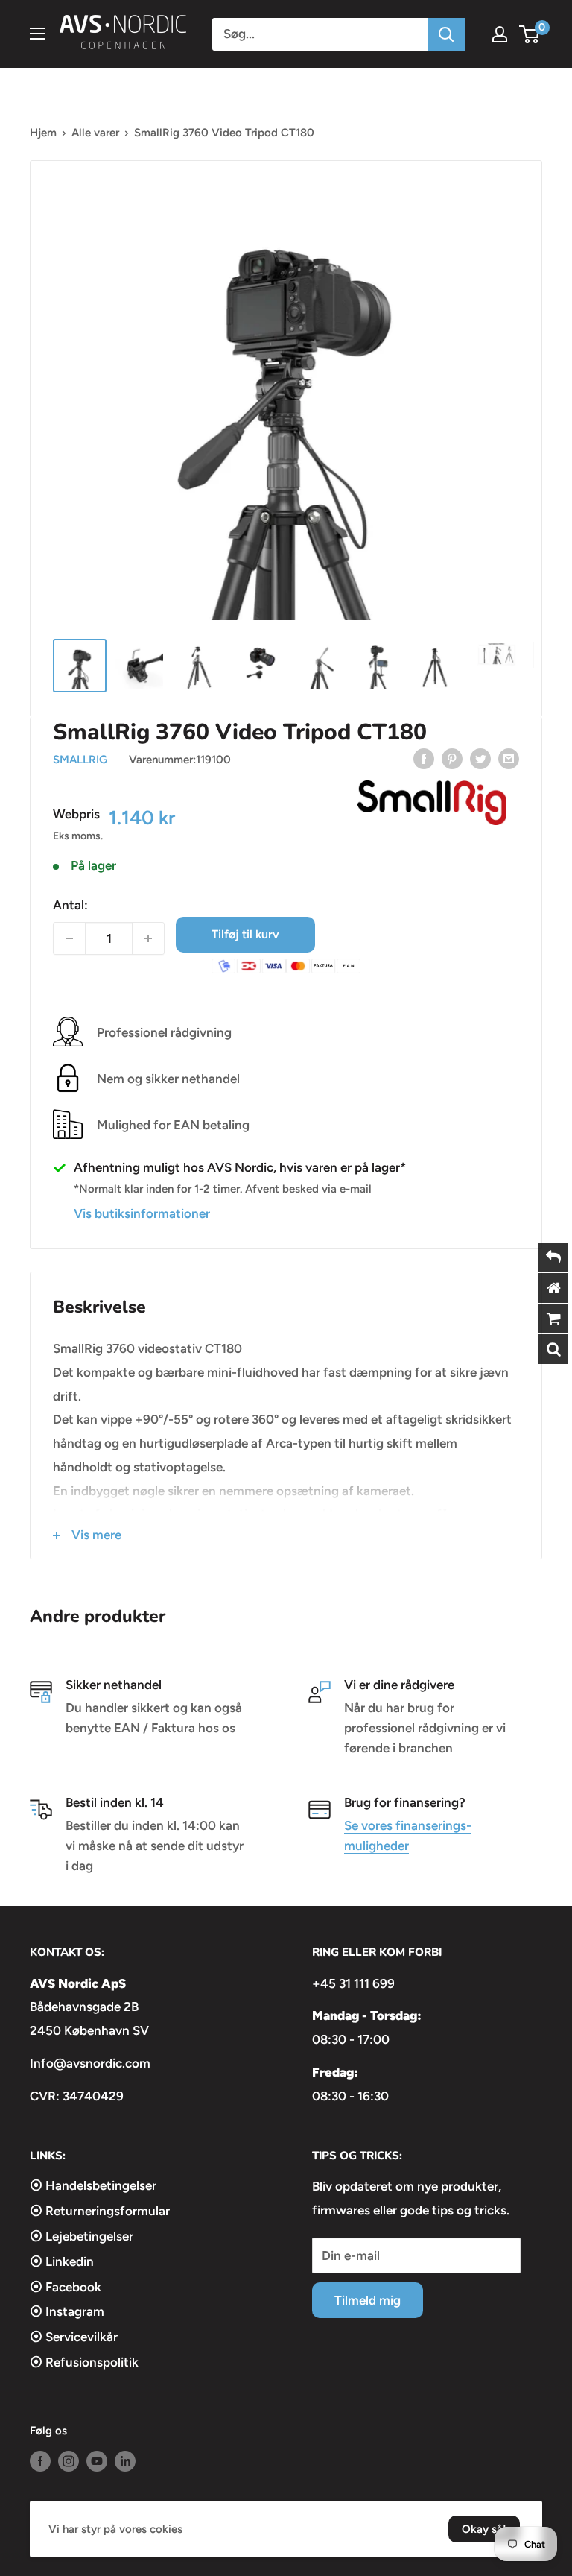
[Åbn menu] (37, 34)
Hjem (43, 133)
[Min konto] (500, 34)
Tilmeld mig (368, 2300)
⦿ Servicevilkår (74, 2337)
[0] (530, 34)
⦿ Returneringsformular (100, 2211)
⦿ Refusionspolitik (84, 2362)
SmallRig (80, 760)
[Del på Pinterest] (452, 758)
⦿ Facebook (66, 2287)
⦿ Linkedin (62, 2261)
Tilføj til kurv (245, 934)
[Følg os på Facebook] (40, 2461)
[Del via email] (509, 758)
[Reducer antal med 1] (69, 938)
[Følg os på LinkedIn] (125, 2461)
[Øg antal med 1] (148, 938)
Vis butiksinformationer (142, 1213)
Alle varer (95, 133)
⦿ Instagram (67, 2311)
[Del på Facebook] (424, 758)
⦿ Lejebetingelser (82, 2236)
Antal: (70, 905)
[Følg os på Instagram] (69, 2461)
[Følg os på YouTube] (97, 2461)
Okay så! (484, 2529)
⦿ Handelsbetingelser (93, 2185)
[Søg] (446, 34)
